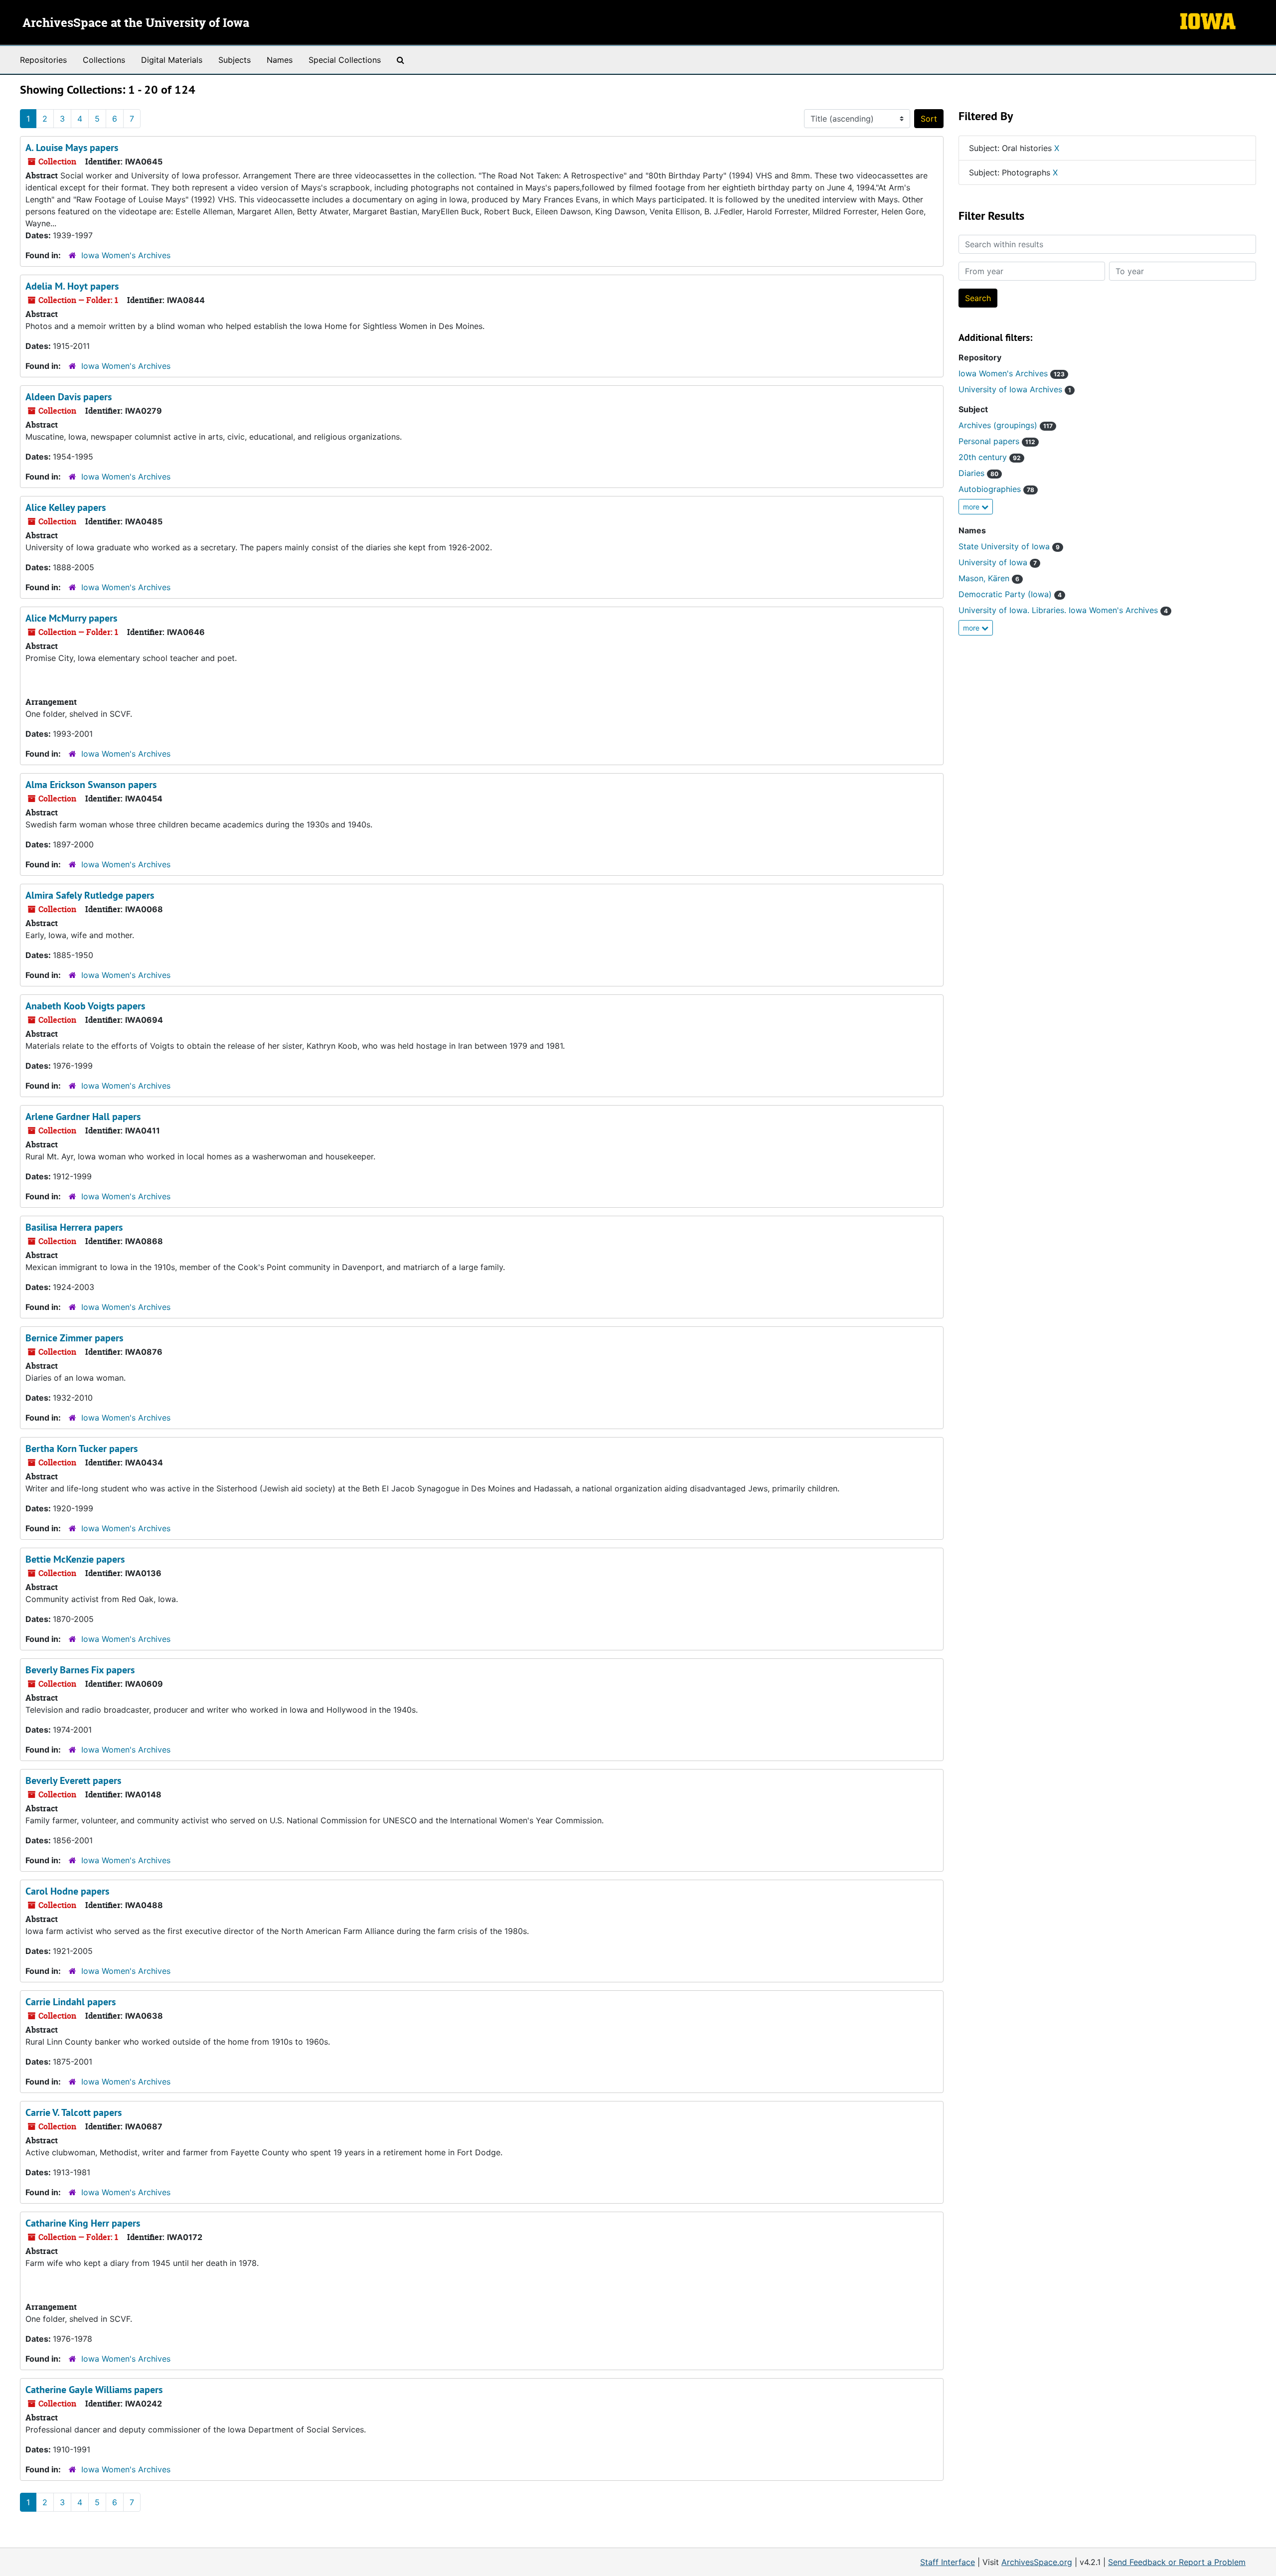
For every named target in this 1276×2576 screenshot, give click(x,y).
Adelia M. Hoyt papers (72, 286)
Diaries (978, 473)
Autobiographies (996, 489)
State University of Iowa (1009, 546)
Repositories (43, 60)
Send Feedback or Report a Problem (1177, 2562)
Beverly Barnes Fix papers (80, 1670)
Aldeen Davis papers (69, 397)
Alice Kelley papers (66, 507)
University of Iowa (998, 562)
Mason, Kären (989, 578)
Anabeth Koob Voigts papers (85, 1006)
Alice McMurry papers (71, 618)
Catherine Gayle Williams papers (94, 2390)
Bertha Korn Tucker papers (81, 1449)
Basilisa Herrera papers (74, 1227)
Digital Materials (172, 60)
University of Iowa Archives (1015, 389)
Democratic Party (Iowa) (1010, 594)
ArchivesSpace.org (1037, 2562)
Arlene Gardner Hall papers (83, 1117)
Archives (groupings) (1006, 425)
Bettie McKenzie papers (75, 1559)
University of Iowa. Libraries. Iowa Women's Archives (1063, 610)
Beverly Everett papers (73, 1780)
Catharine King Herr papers (83, 2223)
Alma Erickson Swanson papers (91, 785)
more (972, 507)
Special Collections (345, 60)
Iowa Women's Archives (126, 255)
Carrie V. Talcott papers (74, 2112)
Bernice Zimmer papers (74, 1338)
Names (280, 60)
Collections (104, 60)
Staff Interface (948, 2562)
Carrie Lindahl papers (71, 2002)
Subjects (235, 60)
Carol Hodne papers (67, 1891)
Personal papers (997, 441)
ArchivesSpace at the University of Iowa (136, 23)
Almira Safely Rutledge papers (90, 895)
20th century (990, 457)
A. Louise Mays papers (72, 148)
